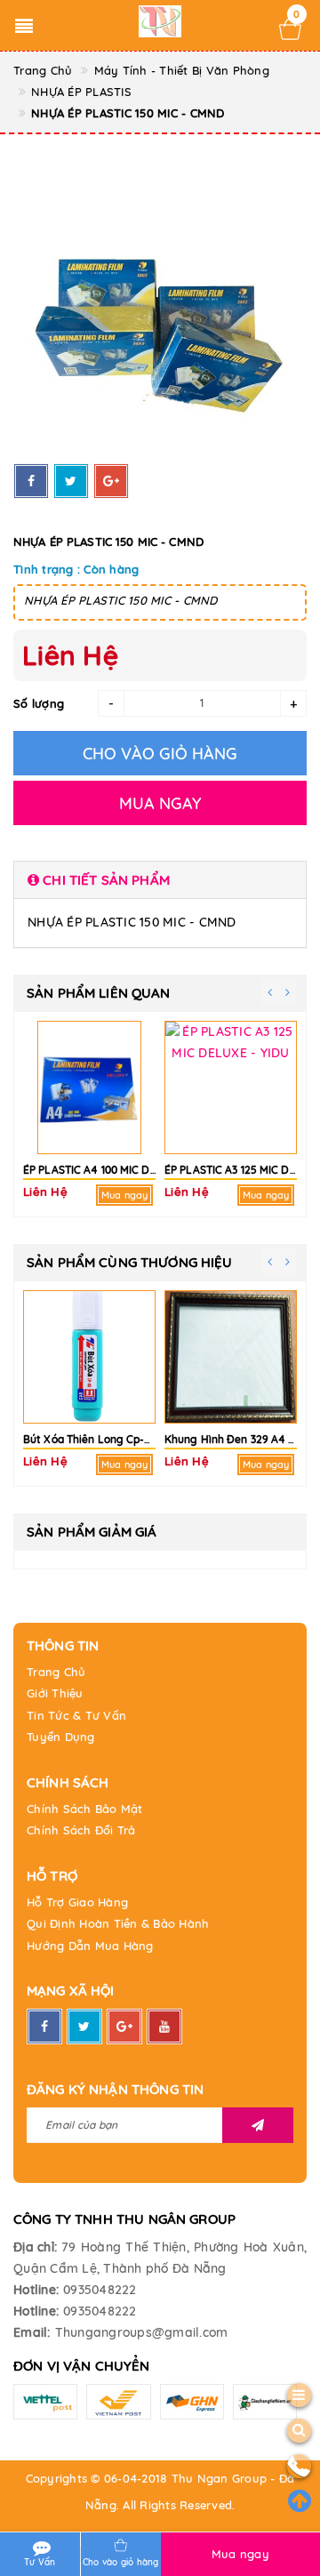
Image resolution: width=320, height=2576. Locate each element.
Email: (32, 2332)
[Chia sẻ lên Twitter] (71, 481)
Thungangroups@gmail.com (142, 2332)
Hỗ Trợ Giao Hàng (77, 1902)
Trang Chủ (56, 1672)
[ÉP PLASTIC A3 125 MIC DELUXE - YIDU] (231, 1087)
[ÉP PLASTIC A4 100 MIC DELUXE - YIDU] (89, 1087)
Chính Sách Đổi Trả (81, 1830)
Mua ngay (240, 2554)
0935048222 (100, 2290)
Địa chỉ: (35, 2247)
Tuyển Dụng (61, 1737)
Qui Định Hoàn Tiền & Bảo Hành (118, 1923)
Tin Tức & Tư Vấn (76, 1715)
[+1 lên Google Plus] (111, 481)
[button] (160, 880)
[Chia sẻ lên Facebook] (31, 481)
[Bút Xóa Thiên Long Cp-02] (89, 1357)
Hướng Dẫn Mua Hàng (90, 1946)
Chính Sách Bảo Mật (85, 1809)
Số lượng (39, 703)
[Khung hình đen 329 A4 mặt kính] (231, 1357)
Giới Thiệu (55, 1693)
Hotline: (36, 2290)
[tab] (160, 880)
